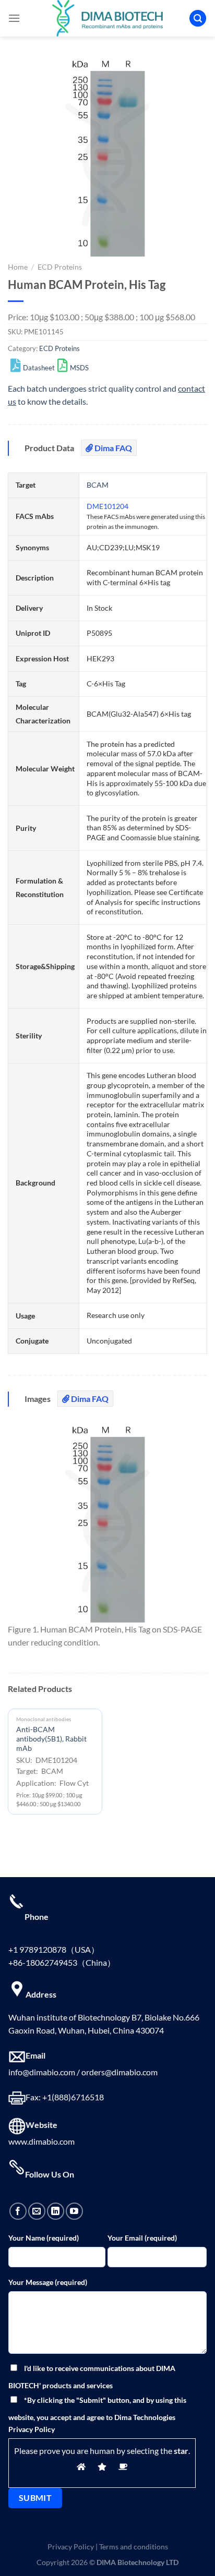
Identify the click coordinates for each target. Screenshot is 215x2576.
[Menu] (14, 18)
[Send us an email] (37, 2211)
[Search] (198, 19)
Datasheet (39, 368)
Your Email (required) (142, 2238)
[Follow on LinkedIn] (56, 2211)
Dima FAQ (112, 448)
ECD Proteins (60, 267)
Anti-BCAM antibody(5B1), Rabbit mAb (51, 1739)
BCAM (98, 485)
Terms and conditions (134, 2547)
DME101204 (107, 506)
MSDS (79, 368)
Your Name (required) (44, 2238)
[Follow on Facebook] (18, 2211)
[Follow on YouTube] (74, 2211)
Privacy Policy (71, 2547)
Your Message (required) (48, 2282)
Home (18, 267)
